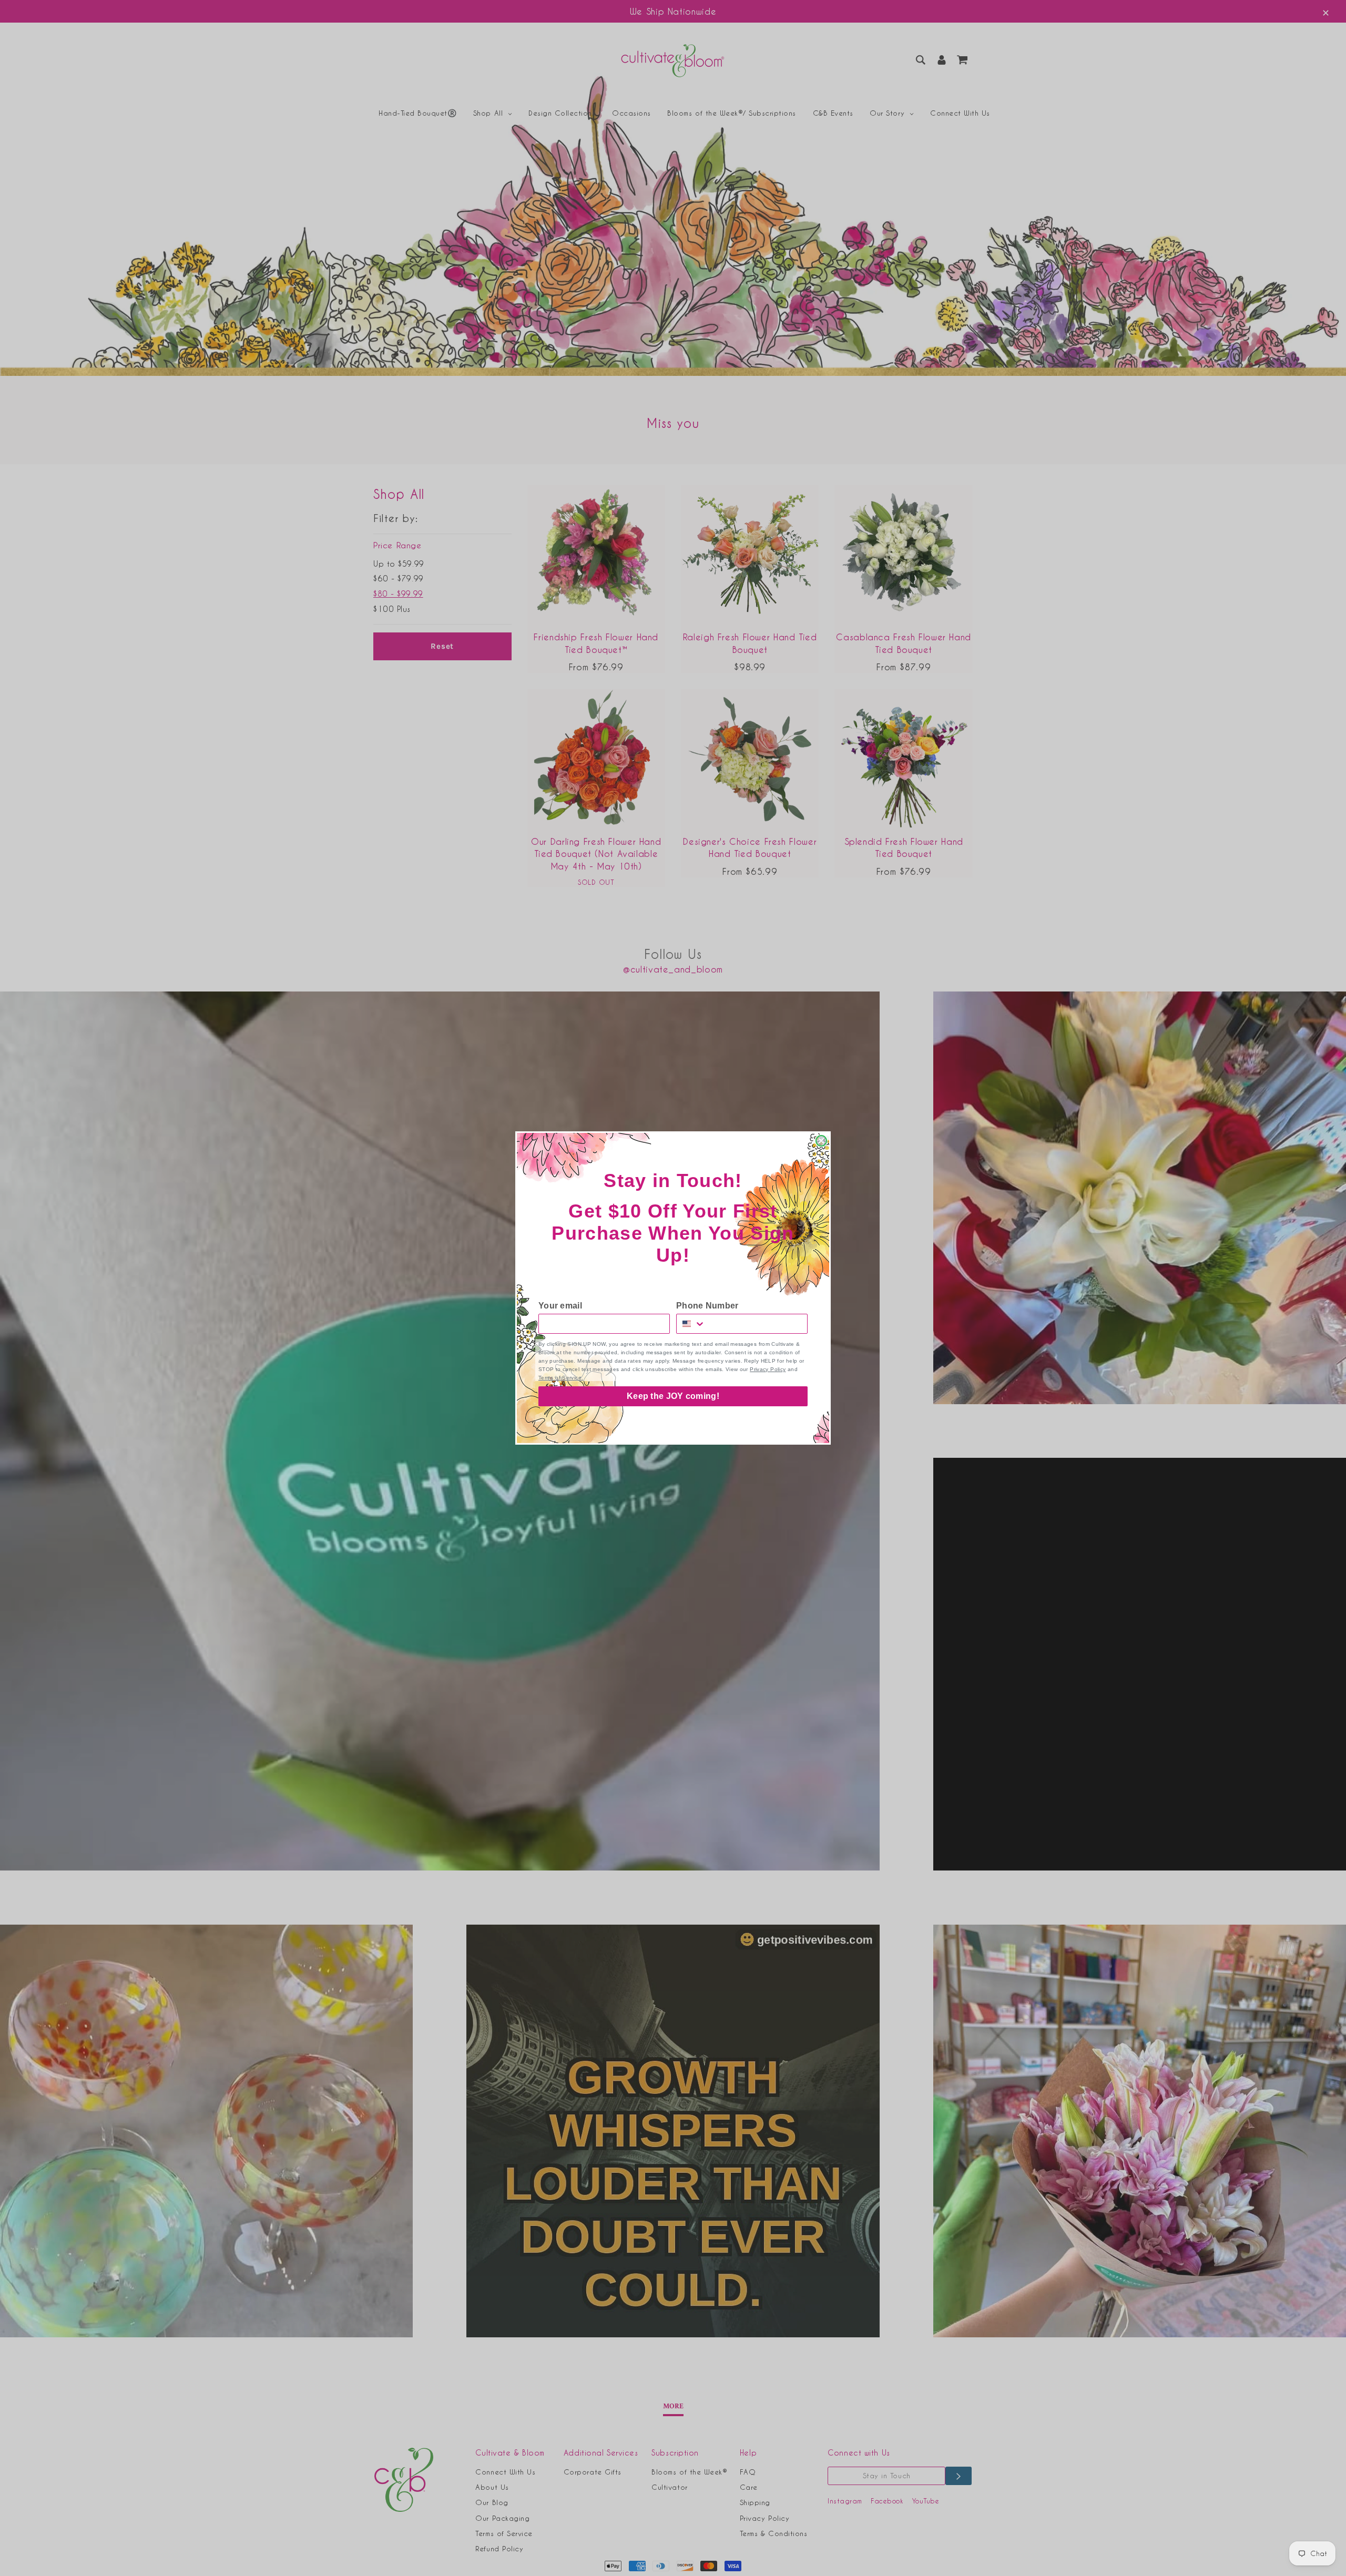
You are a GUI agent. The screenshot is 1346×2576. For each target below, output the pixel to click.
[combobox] (691, 1324)
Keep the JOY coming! (673, 1396)
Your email (560, 1306)
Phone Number (707, 1306)
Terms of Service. (561, 1378)
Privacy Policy (768, 1369)
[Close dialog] (821, 1141)
